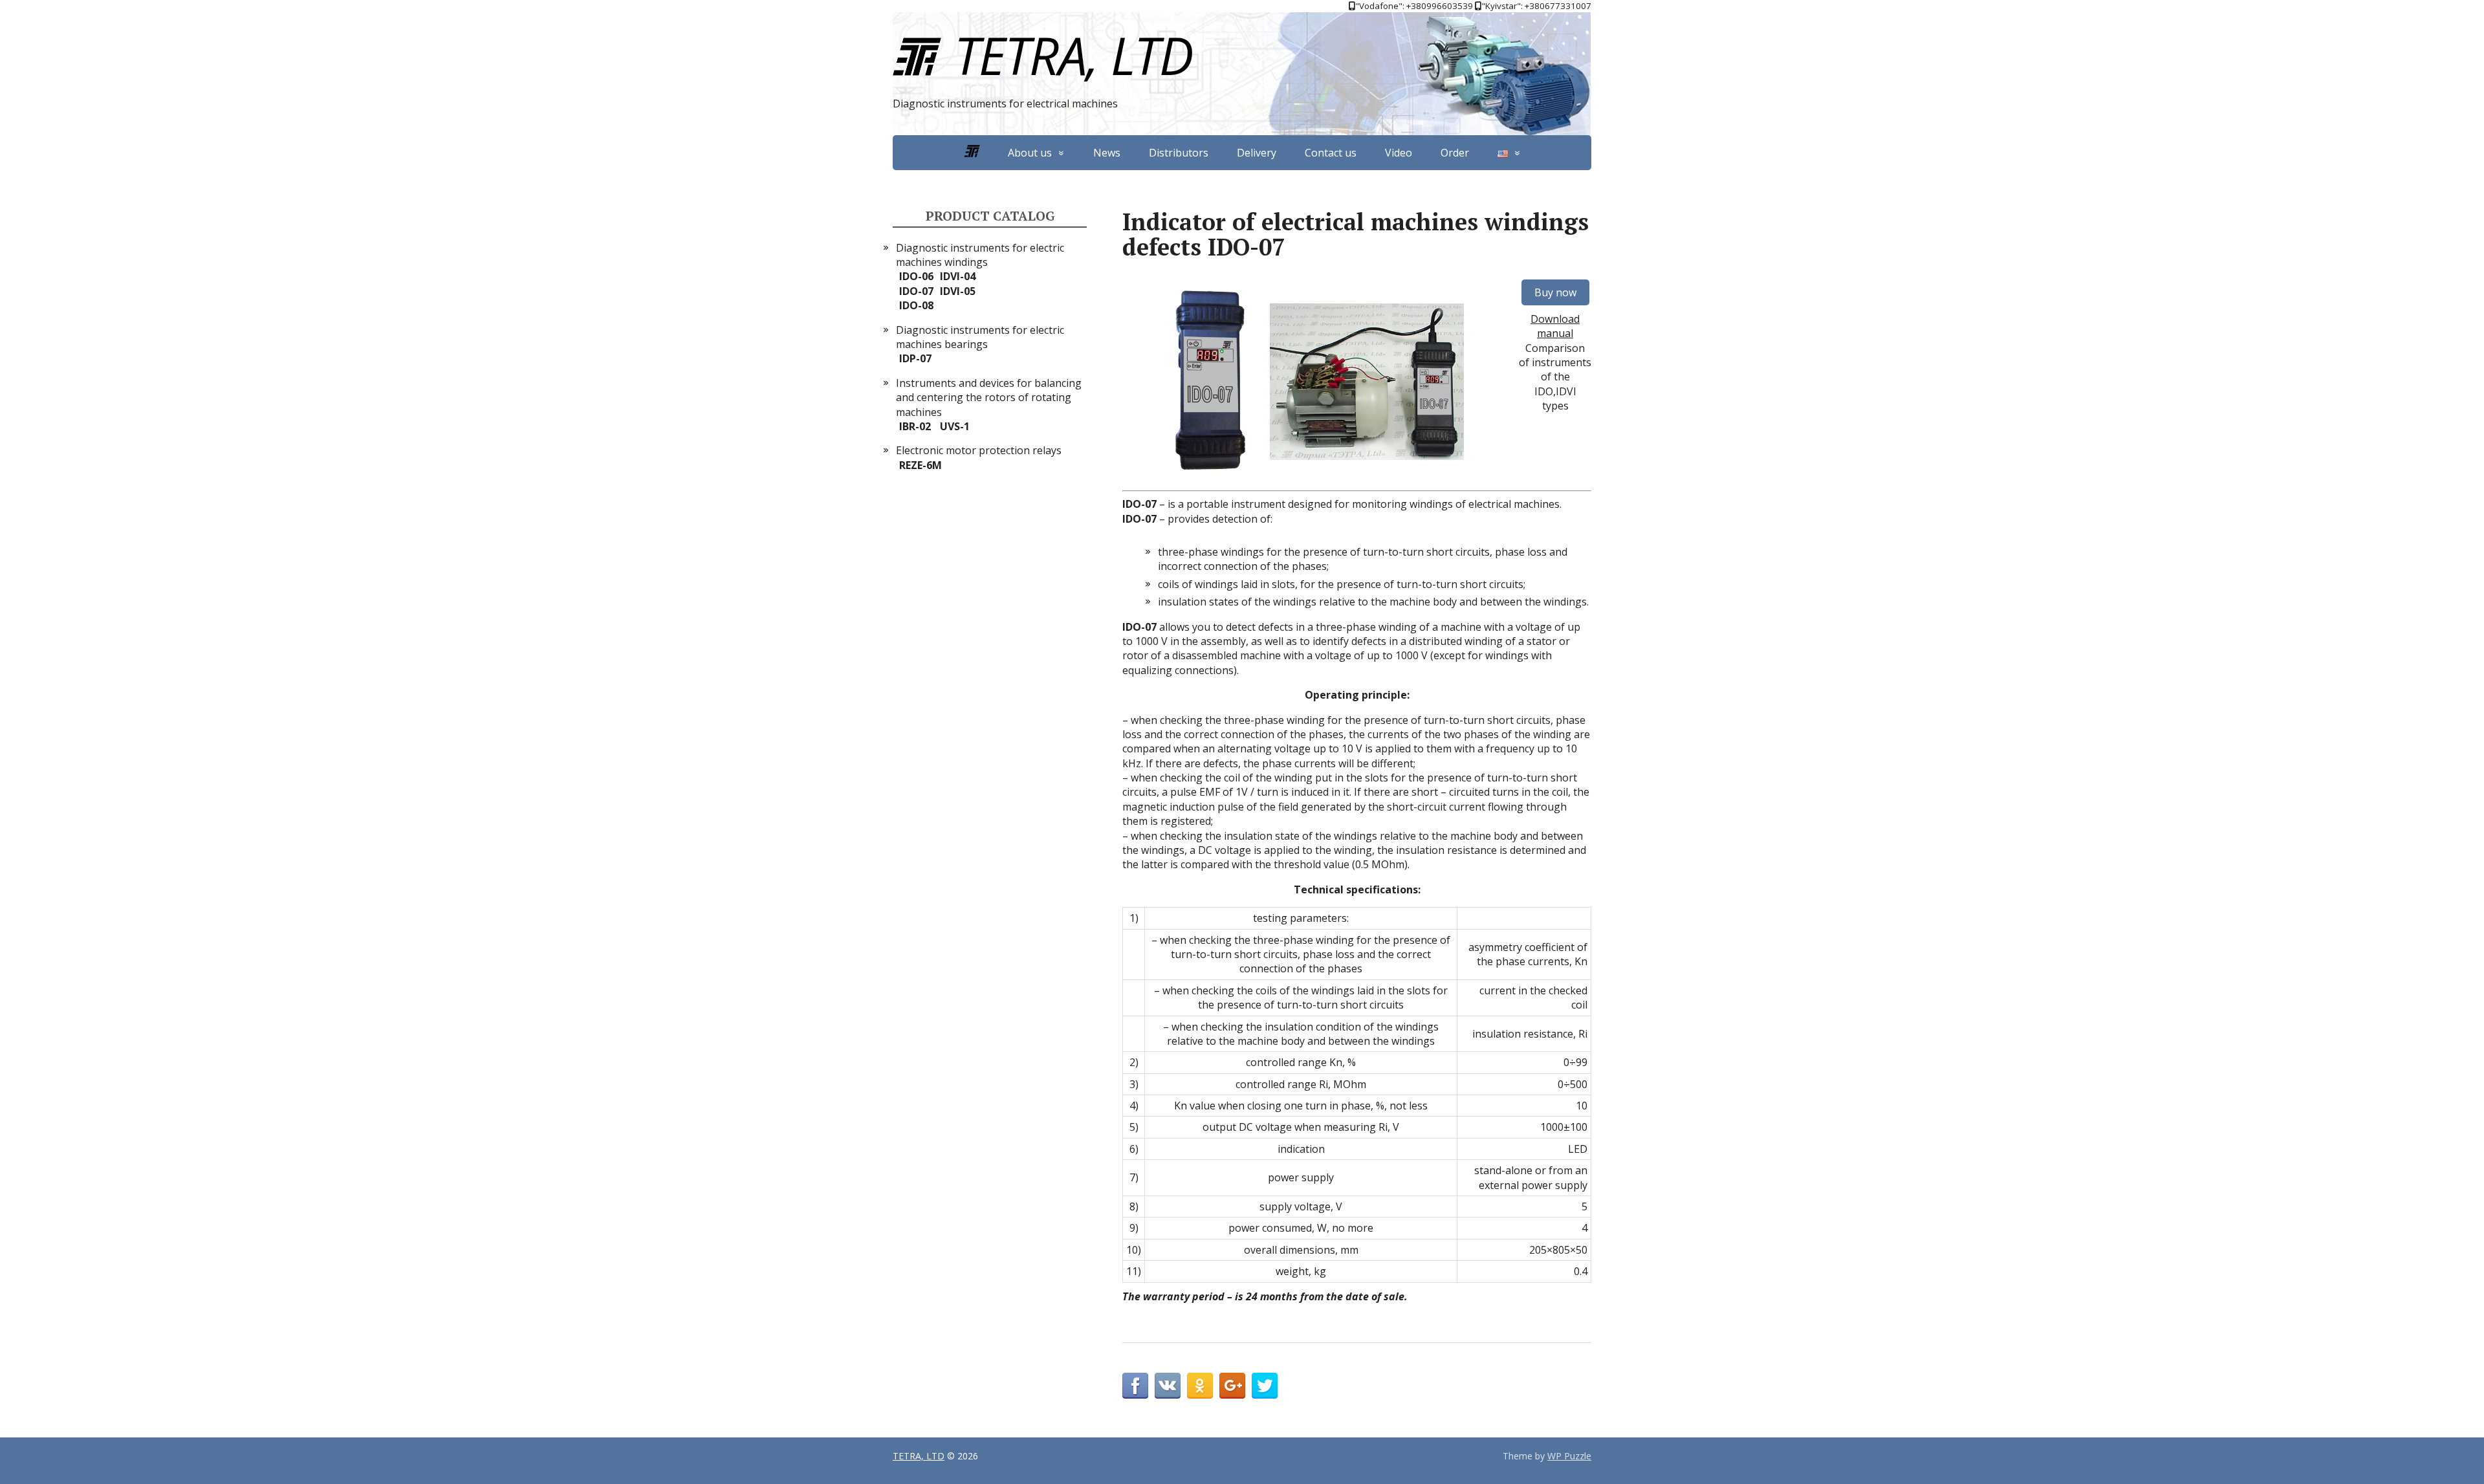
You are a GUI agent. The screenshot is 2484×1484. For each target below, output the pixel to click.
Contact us (1331, 153)
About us (1030, 153)
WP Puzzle (1569, 1456)
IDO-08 (916, 305)
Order (1455, 153)
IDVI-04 (958, 276)
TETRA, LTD (1073, 55)
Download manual (1555, 326)
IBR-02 (915, 426)
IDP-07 (915, 358)
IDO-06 (916, 276)
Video (1399, 153)
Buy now (1555, 292)
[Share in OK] (1200, 1386)
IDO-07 (916, 291)
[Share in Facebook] (1135, 1386)
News (1107, 153)
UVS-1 (955, 426)
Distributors (1179, 153)
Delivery (1257, 153)
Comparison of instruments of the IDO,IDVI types (1555, 377)
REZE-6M (921, 465)
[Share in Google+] (1232, 1386)
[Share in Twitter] (1265, 1386)
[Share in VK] (1168, 1386)
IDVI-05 (958, 291)
